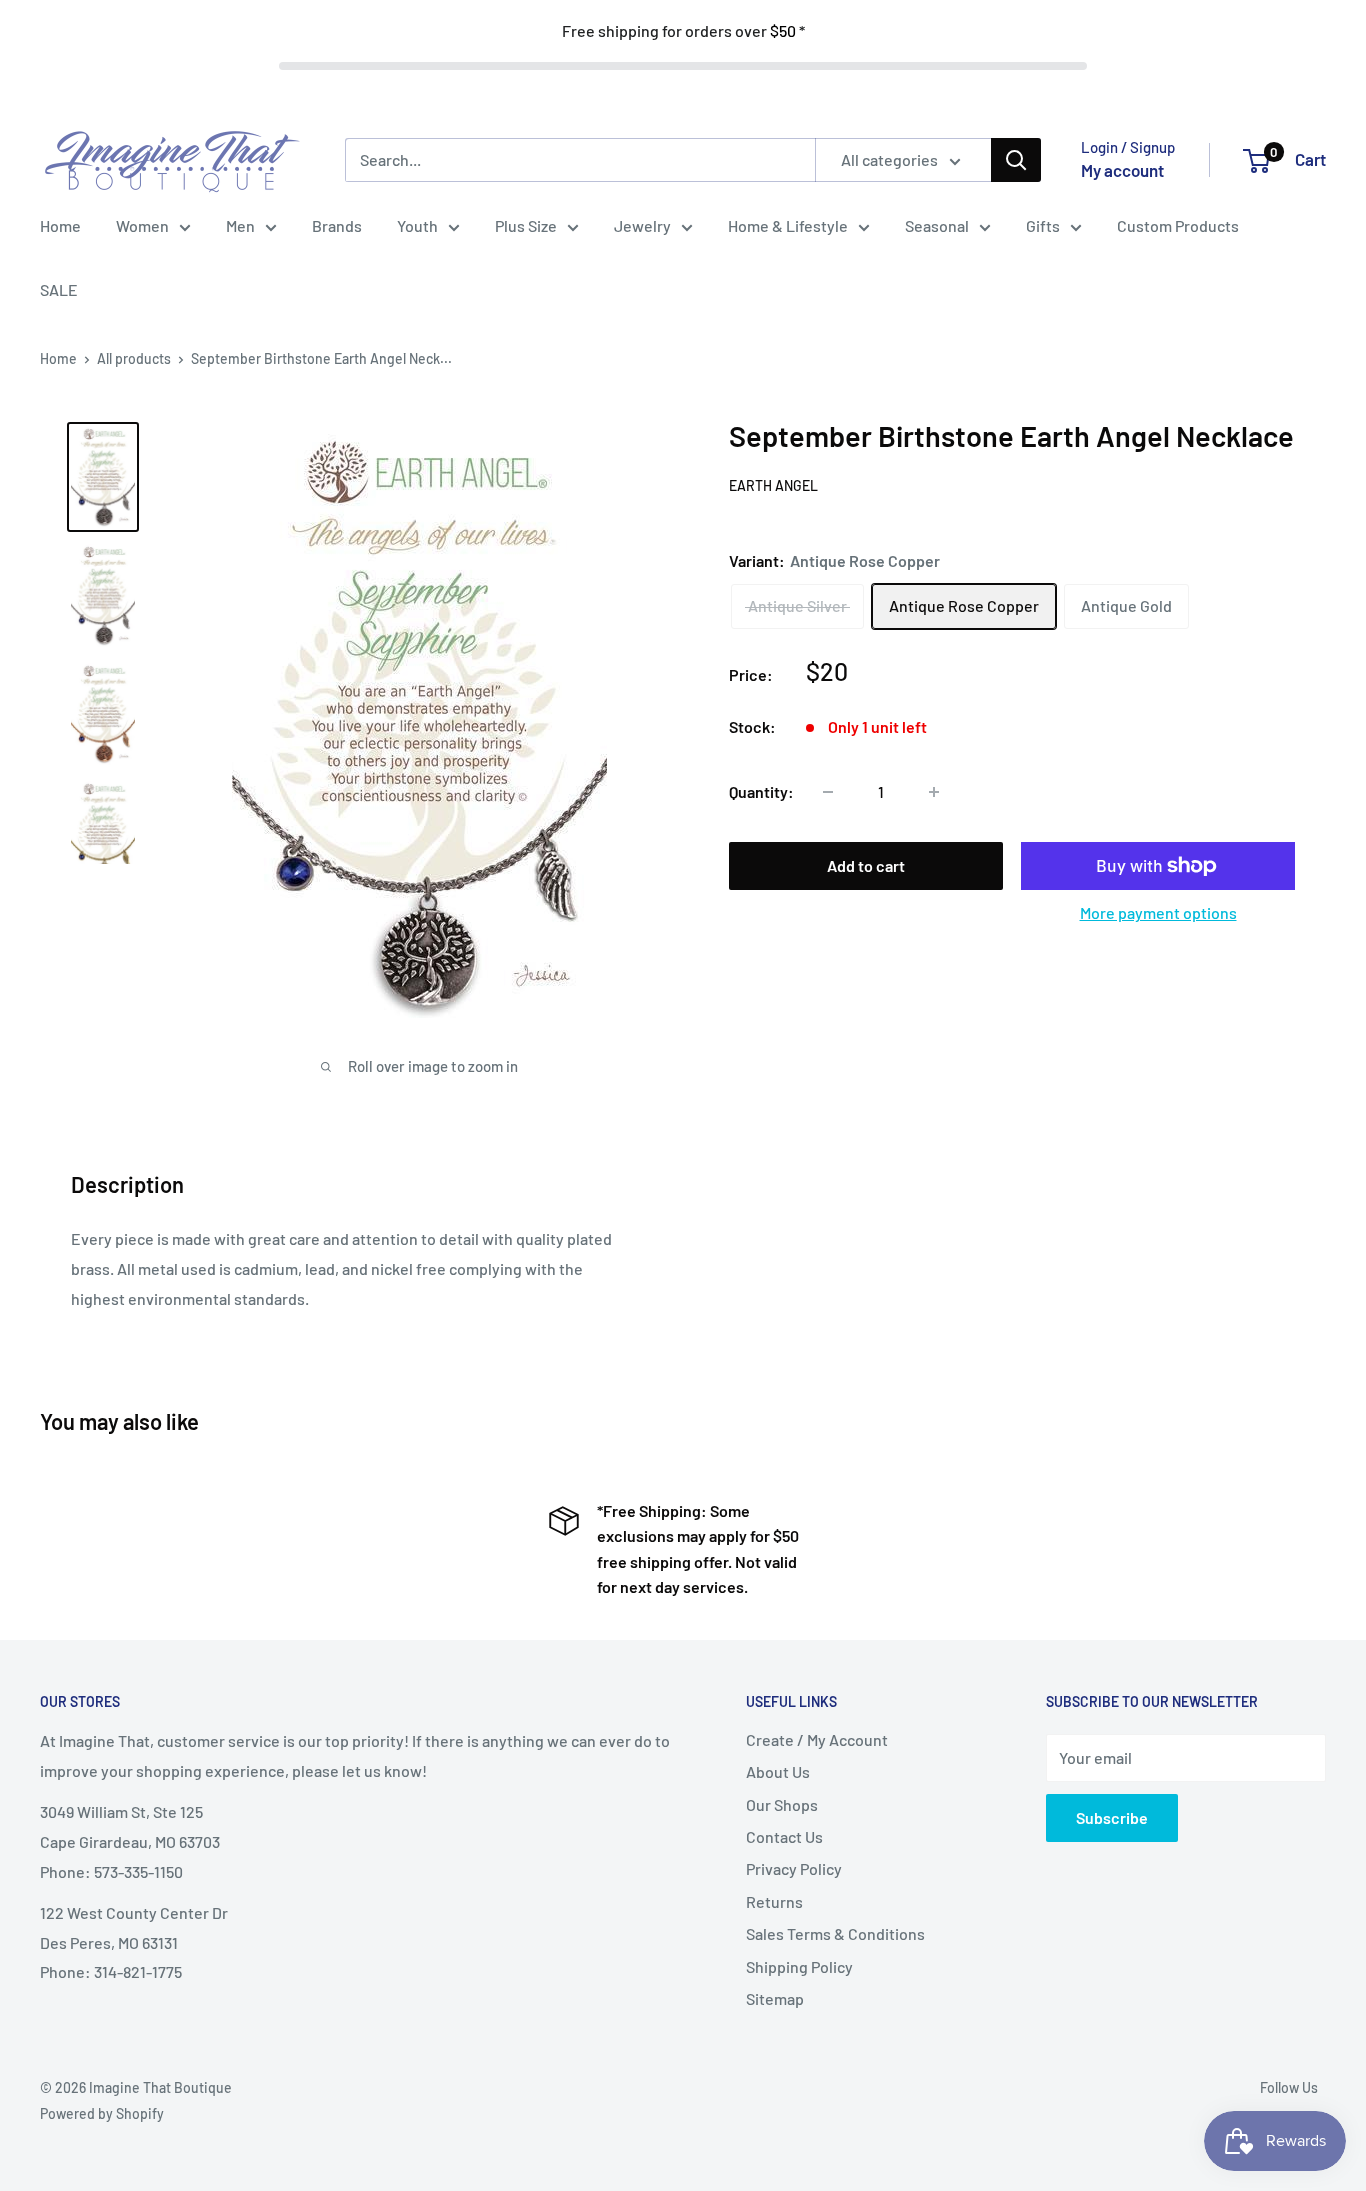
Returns (774, 1901)
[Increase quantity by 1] (934, 792)
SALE (59, 289)
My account (1122, 170)
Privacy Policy (794, 1868)
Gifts (1043, 225)
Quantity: (761, 791)
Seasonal (937, 225)
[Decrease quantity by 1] (828, 792)
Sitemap (775, 1998)
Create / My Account (817, 1739)
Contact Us (784, 1836)
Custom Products (1178, 225)
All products (134, 358)
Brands (337, 225)
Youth (417, 225)
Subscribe (1112, 1817)
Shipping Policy (799, 1966)
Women (142, 225)
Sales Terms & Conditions (835, 1933)
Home (60, 225)
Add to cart (866, 865)
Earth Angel (773, 485)
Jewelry (642, 225)
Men (240, 225)
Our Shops (782, 1804)
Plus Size (526, 225)
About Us (778, 1771)
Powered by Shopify (102, 2113)
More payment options (1158, 912)
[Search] (1016, 160)
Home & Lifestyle (788, 225)
